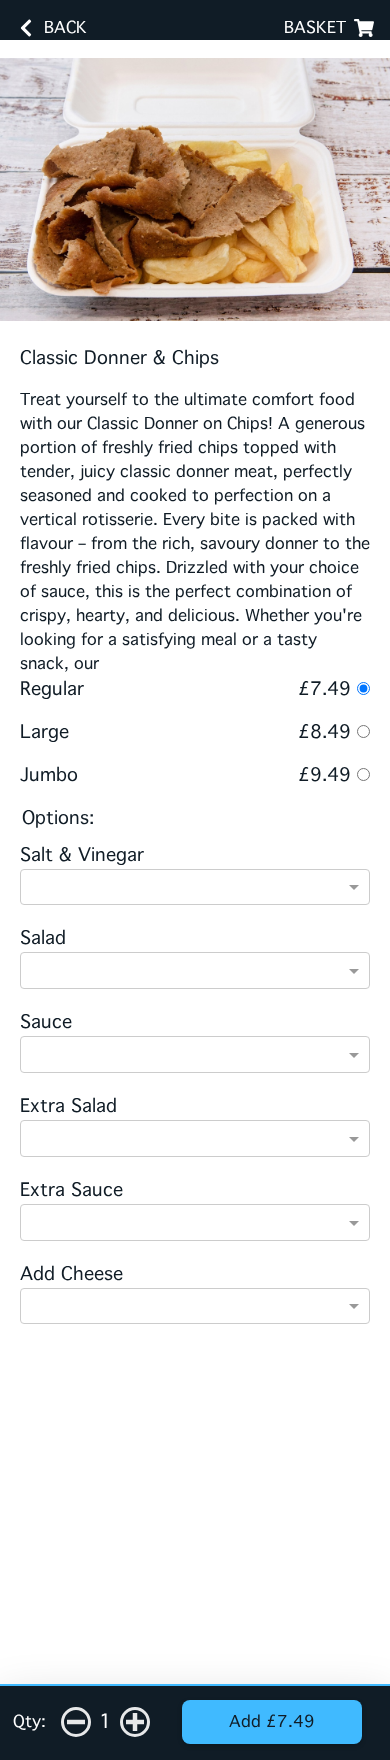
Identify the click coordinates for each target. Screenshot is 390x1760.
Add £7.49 (272, 1721)
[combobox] (195, 888)
